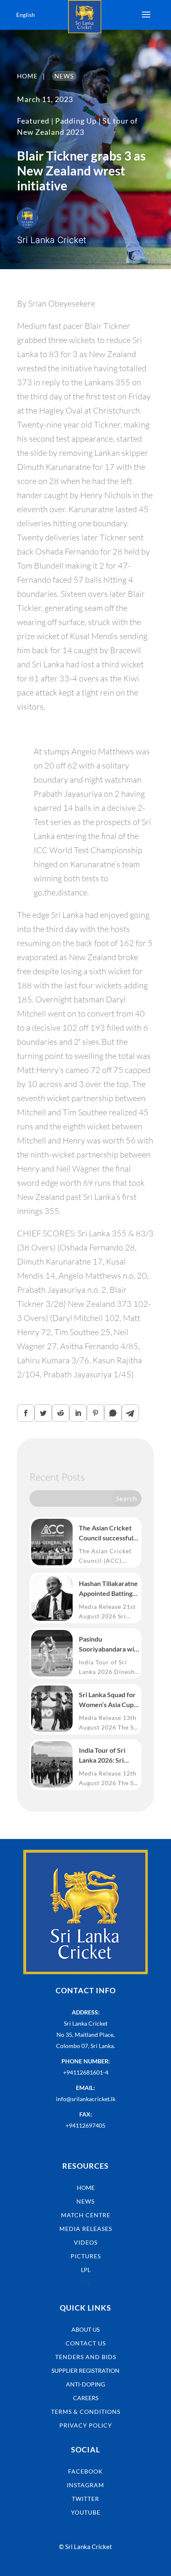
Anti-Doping (85, 2384)
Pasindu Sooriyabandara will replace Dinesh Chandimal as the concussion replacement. (108, 1644)
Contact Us (86, 2343)
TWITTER (85, 2499)
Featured (33, 121)
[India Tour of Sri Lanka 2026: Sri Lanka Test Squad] (52, 1764)
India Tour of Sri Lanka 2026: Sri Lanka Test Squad (104, 1756)
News (85, 2201)
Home (86, 2188)
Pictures (86, 2256)
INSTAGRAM (85, 2485)
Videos (86, 2242)
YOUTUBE (86, 2512)
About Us (85, 2329)
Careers (86, 2398)
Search (126, 1498)
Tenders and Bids (86, 2357)
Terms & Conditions (86, 2412)
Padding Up (76, 121)
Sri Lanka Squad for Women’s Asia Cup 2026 (107, 1700)
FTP (86, 2283)
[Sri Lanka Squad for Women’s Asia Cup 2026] (52, 1709)
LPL (86, 2270)
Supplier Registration (85, 2370)
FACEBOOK (85, 2471)
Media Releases (86, 2229)
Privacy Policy (86, 2425)
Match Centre (86, 2215)
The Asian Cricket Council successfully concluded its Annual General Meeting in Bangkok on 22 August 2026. (109, 1533)
